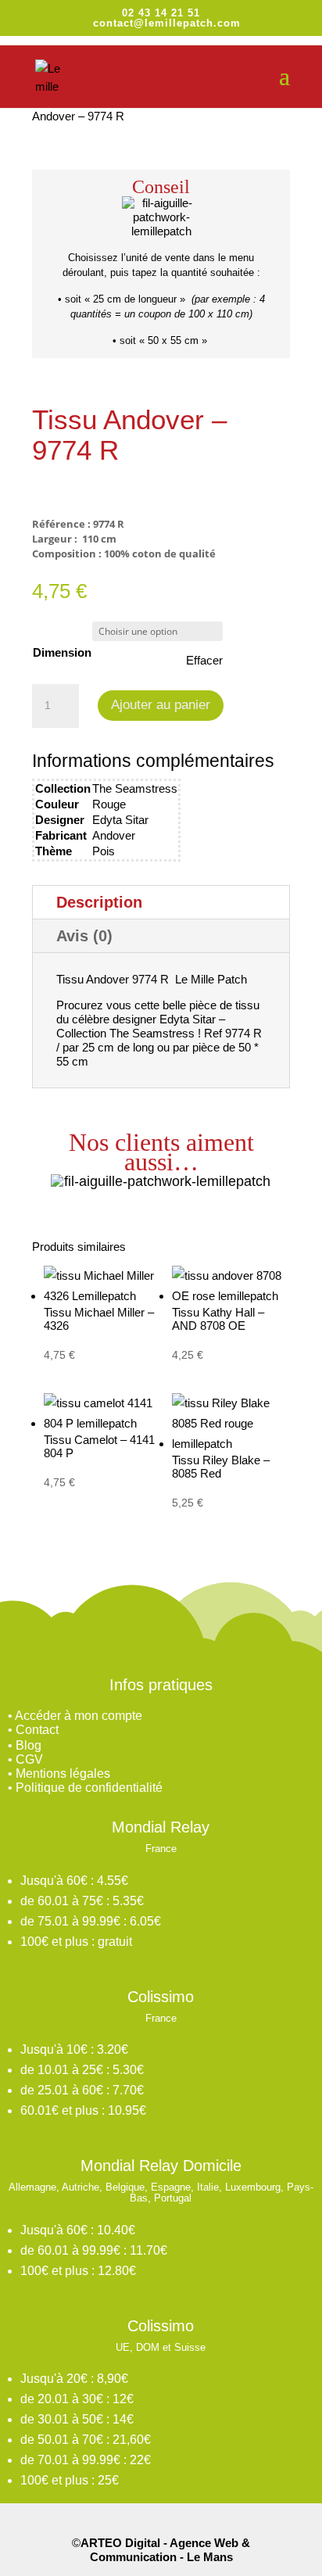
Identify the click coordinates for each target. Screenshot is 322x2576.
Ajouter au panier (161, 705)
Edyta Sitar (120, 820)
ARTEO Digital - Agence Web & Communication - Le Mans (165, 2550)
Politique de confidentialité (89, 1788)
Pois (104, 851)
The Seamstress (135, 788)
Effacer (204, 660)
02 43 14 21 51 (161, 13)
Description (99, 902)
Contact (37, 1730)
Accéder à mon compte (79, 1716)
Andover (114, 835)
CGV (29, 1759)
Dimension (62, 652)
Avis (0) (84, 936)
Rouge (109, 804)
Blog (29, 1745)
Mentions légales (63, 1773)
